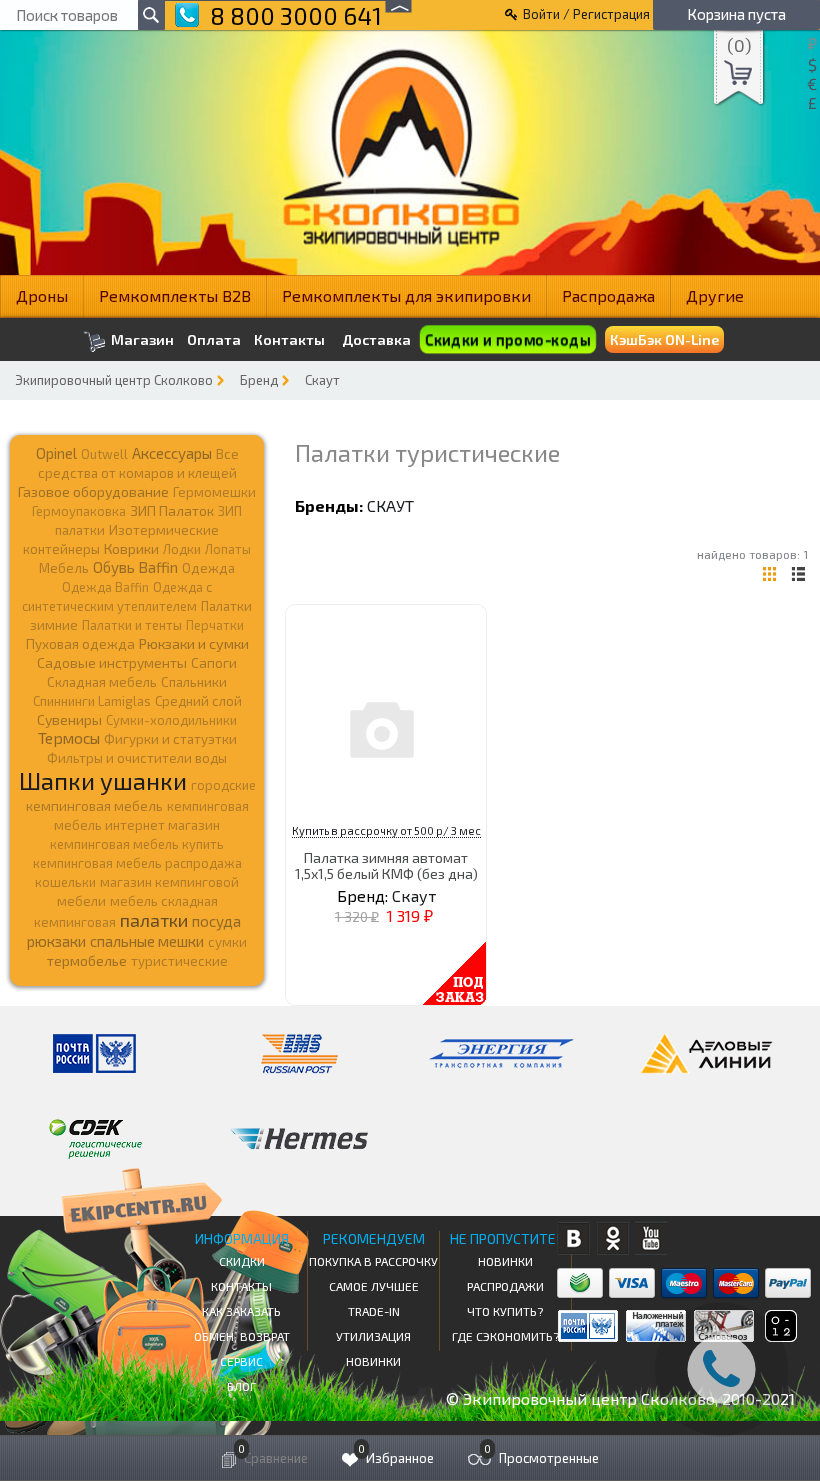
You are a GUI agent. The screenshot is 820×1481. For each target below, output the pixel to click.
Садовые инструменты (112, 662)
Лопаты (228, 549)
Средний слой (198, 701)
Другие (715, 295)
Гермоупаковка (79, 511)
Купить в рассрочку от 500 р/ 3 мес (386, 830)
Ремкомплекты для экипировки (406, 295)
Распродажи (505, 1286)
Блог (241, 1386)
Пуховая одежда (80, 643)
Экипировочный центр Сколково (114, 380)
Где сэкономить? (505, 1336)
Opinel (56, 453)
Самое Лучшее (374, 1286)
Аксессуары (172, 453)
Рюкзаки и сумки (194, 643)
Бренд (259, 380)
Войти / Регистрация (586, 14)
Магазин (141, 339)
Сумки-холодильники (171, 720)
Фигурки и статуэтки (170, 739)
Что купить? (505, 1311)
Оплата (214, 340)
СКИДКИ (242, 1261)
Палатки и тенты (132, 625)
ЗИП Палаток (172, 510)
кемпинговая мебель (94, 805)
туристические (179, 961)
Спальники (194, 682)
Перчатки (215, 625)
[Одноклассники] (612, 1238)
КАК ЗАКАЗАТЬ (241, 1311)
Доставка (376, 339)
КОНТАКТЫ (241, 1286)
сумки (227, 942)
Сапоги (214, 662)
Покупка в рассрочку (373, 1261)
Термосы (69, 737)
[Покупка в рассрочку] (779, 1335)
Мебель (64, 568)
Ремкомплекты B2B (175, 295)
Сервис (241, 1361)
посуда (216, 921)
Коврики (131, 548)
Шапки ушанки (103, 780)
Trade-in (374, 1311)
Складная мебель (102, 682)
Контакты (289, 340)
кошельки (65, 882)
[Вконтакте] (573, 1238)
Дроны (42, 295)
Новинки (373, 1361)
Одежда (208, 568)
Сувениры (69, 719)
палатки (154, 920)
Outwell (104, 454)
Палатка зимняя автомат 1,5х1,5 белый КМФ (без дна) (386, 865)
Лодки (182, 549)
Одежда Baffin (105, 587)
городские (223, 785)
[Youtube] (651, 1238)
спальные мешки (147, 941)
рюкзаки (56, 941)
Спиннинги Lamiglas (92, 701)
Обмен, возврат (242, 1336)
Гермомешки (214, 492)
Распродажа (608, 295)
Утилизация (373, 1336)
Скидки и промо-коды (507, 339)
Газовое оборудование (93, 491)
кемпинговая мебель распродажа (137, 863)
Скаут (322, 380)
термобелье (87, 960)
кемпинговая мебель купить (137, 844)
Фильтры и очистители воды (137, 758)
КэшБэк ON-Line (664, 339)
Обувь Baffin (135, 567)
